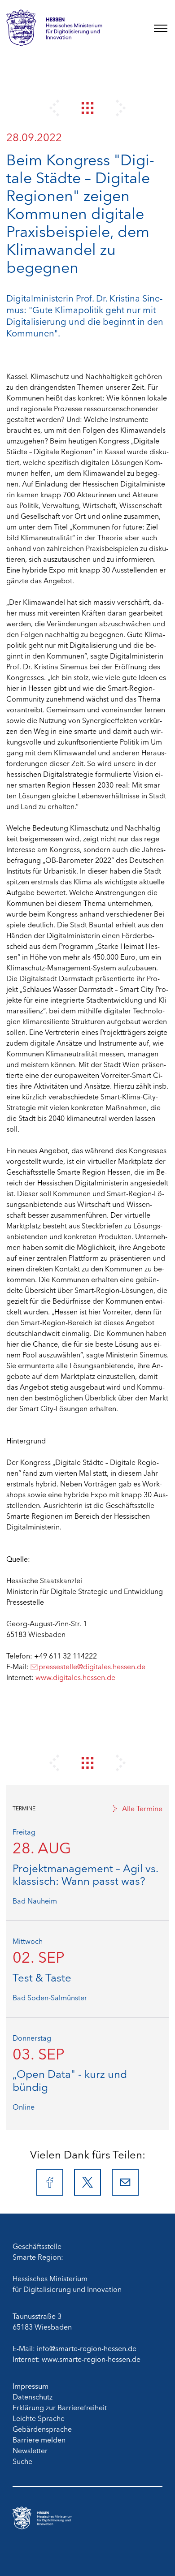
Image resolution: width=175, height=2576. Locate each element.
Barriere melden (39, 2439)
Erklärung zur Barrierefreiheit (60, 2407)
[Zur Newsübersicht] (88, 108)
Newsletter (30, 2450)
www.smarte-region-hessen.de (91, 2359)
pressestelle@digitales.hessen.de (92, 1666)
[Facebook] (50, 2182)
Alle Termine (142, 1808)
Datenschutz (33, 2396)
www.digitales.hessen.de (75, 1677)
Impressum (31, 2386)
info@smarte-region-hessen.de (87, 2348)
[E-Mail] (125, 2182)
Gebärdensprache (42, 2429)
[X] (87, 2182)
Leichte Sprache (39, 2418)
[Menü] (161, 28)
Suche (22, 2461)
